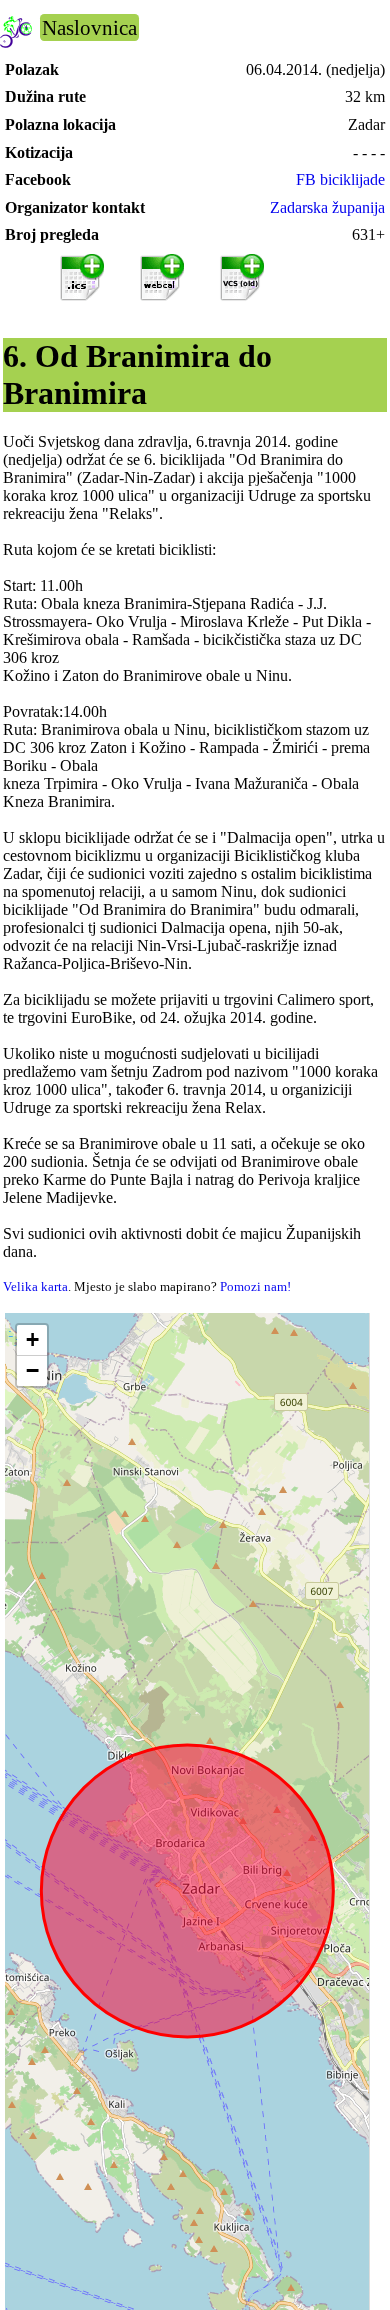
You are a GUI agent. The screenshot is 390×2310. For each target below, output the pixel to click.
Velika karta (35, 1286)
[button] (32, 1340)
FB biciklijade (340, 179)
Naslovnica (89, 27)
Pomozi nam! (255, 1286)
